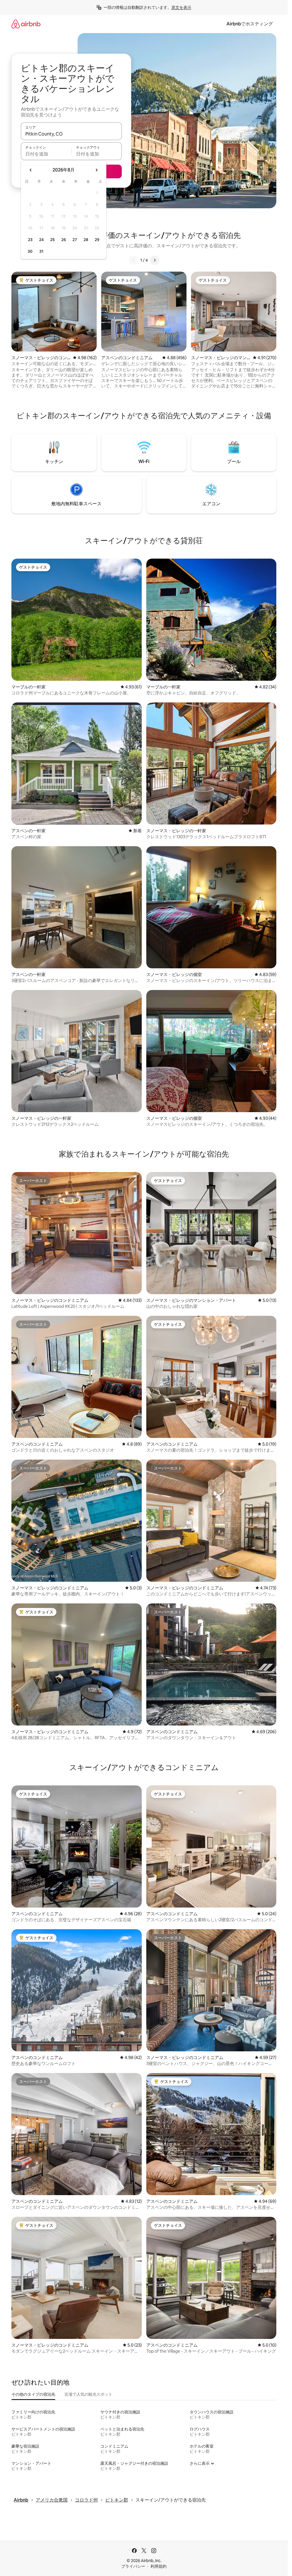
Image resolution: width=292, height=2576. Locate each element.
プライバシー (133, 2566)
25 (52, 240)
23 (30, 240)
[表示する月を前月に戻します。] (31, 170)
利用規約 (159, 2566)
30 (30, 251)
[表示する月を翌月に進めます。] (96, 170)
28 (86, 240)
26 (64, 240)
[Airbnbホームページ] (26, 24)
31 (41, 251)
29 (97, 240)
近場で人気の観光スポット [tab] (88, 2394)
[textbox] (46, 154)
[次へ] (155, 260)
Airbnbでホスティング (250, 24)
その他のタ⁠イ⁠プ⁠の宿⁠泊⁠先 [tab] (33, 2394)
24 (41, 240)
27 (75, 240)
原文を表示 (181, 7)
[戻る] (133, 260)
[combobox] (71, 134)
